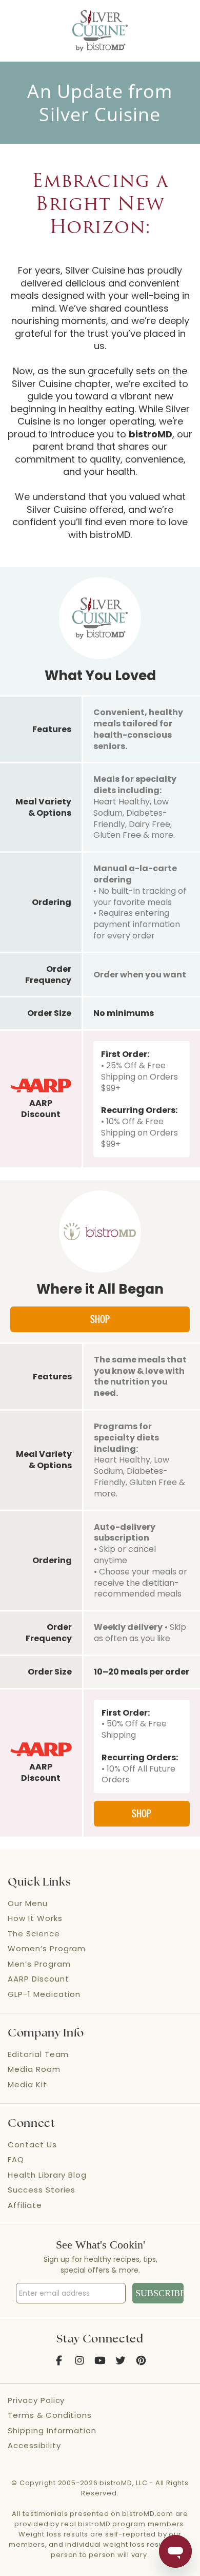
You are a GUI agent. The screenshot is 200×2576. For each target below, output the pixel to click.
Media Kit (27, 2084)
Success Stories (42, 2190)
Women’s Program (47, 1948)
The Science (34, 1934)
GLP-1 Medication (44, 1994)
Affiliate (25, 2205)
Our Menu (28, 1903)
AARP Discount (38, 1979)
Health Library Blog (47, 2175)
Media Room (34, 2069)
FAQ (16, 2159)
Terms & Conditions (50, 2415)
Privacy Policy (36, 2400)
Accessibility (34, 2445)
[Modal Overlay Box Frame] (100, 2273)
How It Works (35, 1918)
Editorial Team (38, 2054)
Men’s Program (39, 1964)
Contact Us (32, 2145)
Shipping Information (52, 2430)
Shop (100, 1319)
